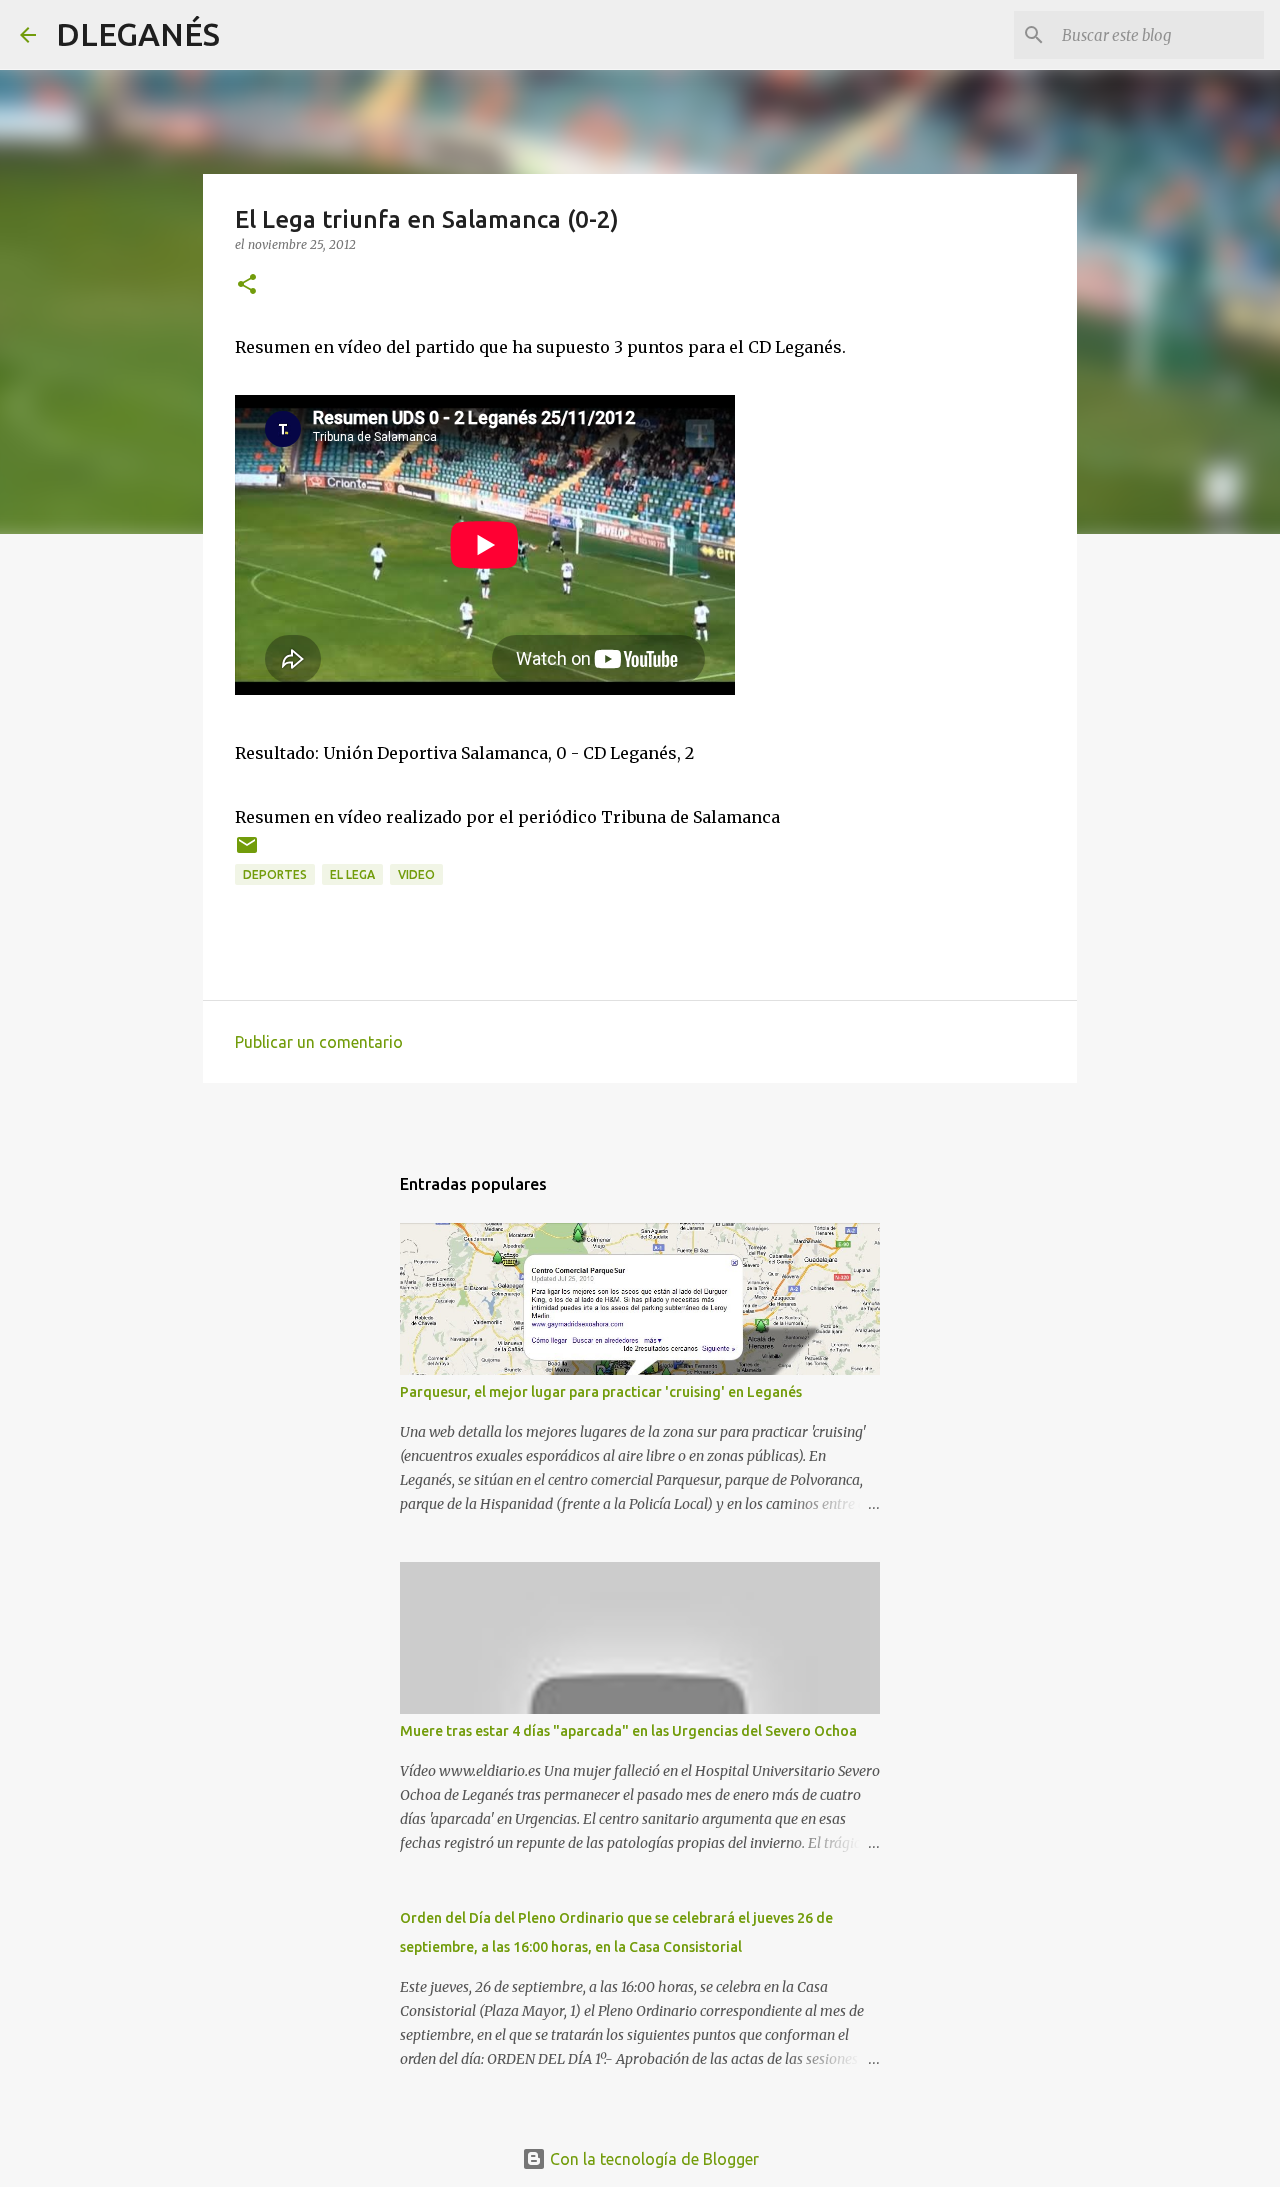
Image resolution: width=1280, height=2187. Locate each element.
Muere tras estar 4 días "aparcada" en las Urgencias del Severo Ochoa (628, 1731)
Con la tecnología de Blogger (652, 2159)
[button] (247, 285)
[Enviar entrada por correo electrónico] (247, 852)
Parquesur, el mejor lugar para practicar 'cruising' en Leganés (601, 1392)
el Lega (352, 874)
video (416, 874)
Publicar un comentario (319, 1042)
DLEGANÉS (138, 34)
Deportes (275, 874)
